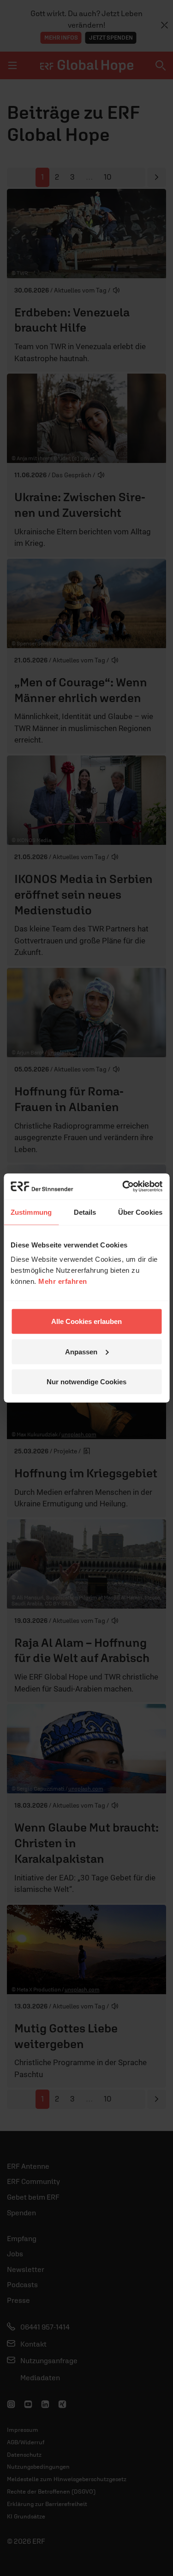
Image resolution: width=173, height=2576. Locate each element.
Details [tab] (85, 1212)
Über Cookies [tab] (140, 1212)
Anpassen (81, 1351)
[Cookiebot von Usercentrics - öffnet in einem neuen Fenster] (123, 1187)
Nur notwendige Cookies (86, 1382)
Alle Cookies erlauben (86, 1321)
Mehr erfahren (63, 1281)
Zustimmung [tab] (31, 1212)
